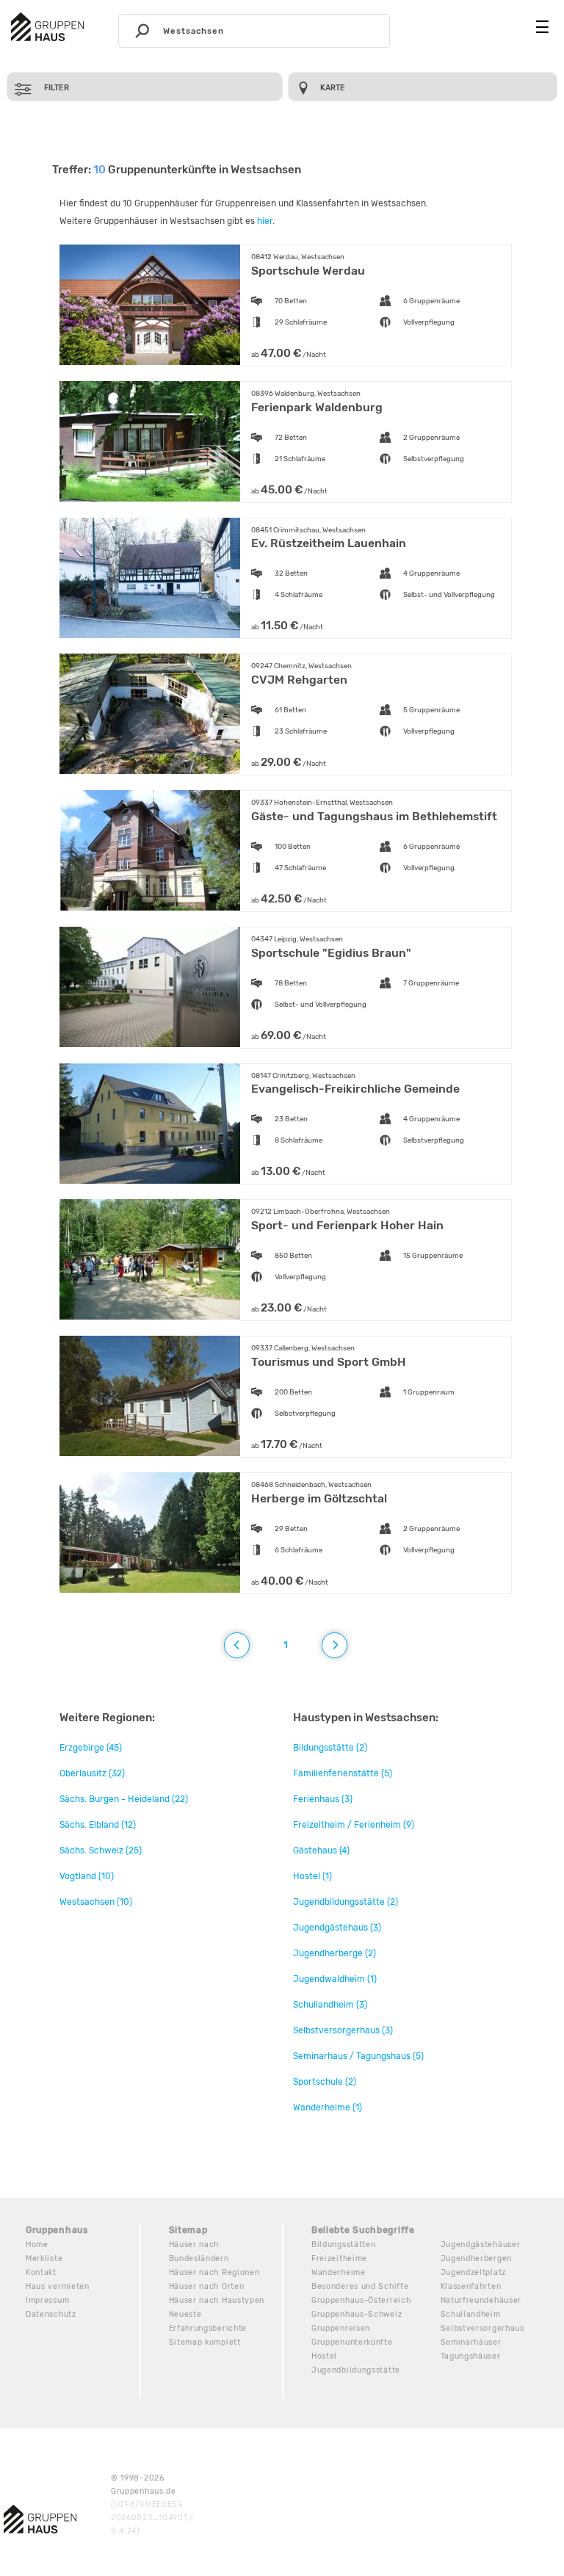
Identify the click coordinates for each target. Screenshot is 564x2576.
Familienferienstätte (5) (343, 1773)
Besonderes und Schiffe (360, 2286)
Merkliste (44, 2258)
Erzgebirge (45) (91, 1748)
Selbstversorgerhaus (482, 2328)
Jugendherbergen (477, 2258)
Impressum (47, 2300)
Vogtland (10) (87, 1876)
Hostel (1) (312, 1876)
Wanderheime (339, 2272)
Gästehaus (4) (321, 1850)
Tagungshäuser (471, 2356)
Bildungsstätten (344, 2244)
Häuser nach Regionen (214, 2272)
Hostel (324, 2356)
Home (37, 2244)
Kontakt (41, 2272)
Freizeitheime (339, 2258)
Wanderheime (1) (328, 2108)
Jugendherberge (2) (335, 1953)
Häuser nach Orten (207, 2286)
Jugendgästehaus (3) (337, 1928)
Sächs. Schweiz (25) (101, 1850)
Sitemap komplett (205, 2342)
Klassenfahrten (471, 2286)
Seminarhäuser (471, 2342)
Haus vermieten (58, 2286)
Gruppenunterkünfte (352, 2342)
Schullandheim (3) (330, 2005)
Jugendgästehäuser (481, 2244)
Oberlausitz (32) (92, 1773)
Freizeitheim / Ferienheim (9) (354, 1825)
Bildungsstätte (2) (330, 1748)
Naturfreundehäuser (481, 2300)
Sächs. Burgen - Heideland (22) (124, 1799)
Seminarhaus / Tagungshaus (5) (358, 2056)
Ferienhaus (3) (323, 1799)
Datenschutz (51, 2314)
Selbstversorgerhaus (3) (343, 2030)
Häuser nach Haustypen (217, 2300)
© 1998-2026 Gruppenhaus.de (152, 2504)
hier (265, 221)
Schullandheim (471, 2314)
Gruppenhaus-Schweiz (357, 2314)
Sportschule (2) (325, 2082)
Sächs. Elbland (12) (98, 1825)
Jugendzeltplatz (474, 2272)
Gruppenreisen (341, 2328)
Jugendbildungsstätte (356, 2370)
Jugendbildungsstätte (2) (346, 1902)
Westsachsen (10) (96, 1902)
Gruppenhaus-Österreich (361, 2300)
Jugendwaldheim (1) (335, 1979)
